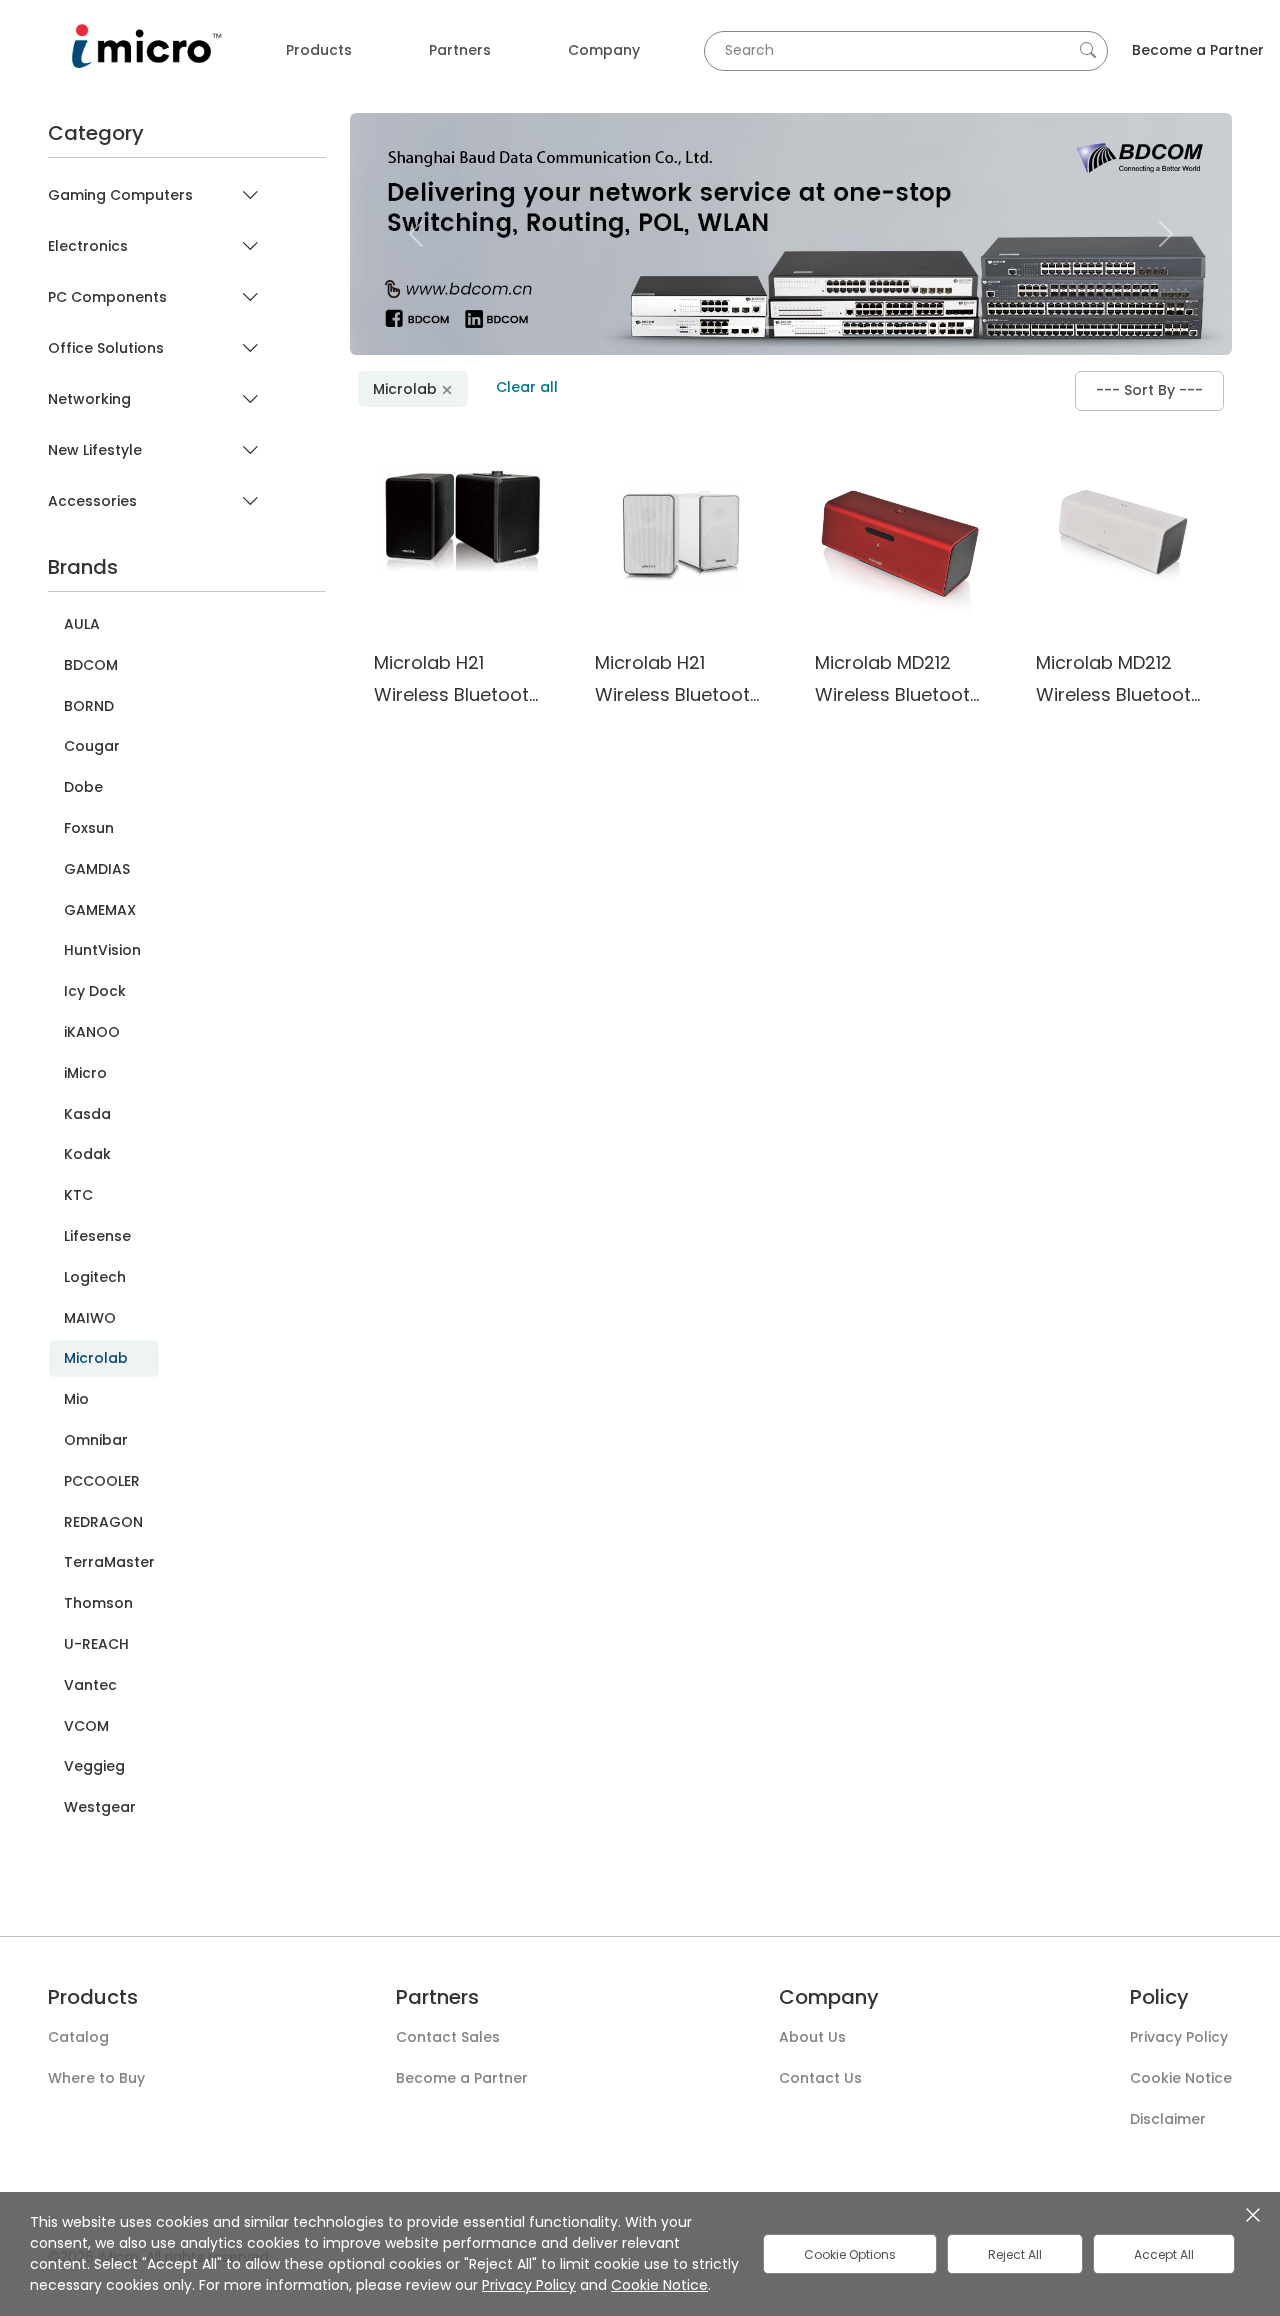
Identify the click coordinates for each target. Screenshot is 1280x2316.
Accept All (1164, 2254)
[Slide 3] (737, 327)
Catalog (78, 2038)
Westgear (100, 1807)
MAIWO (90, 1318)
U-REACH (96, 1644)
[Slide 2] (701, 327)
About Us (812, 2038)
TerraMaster (109, 1562)
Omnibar (96, 1440)
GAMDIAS (97, 869)
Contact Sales (448, 2038)
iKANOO (92, 1032)
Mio (76, 1399)
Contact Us (820, 2079)
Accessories (92, 501)
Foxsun (89, 828)
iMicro (85, 1073)
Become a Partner (1198, 50)
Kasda (87, 1114)
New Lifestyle (95, 450)
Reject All (1015, 2254)
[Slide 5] (809, 327)
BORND (89, 706)
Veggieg (94, 1766)
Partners (460, 50)
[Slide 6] (845, 327)
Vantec (90, 1685)
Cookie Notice (1181, 2079)
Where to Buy (96, 2079)
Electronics (88, 246)
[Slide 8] (917, 327)
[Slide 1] (665, 327)
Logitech (95, 1277)
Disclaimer (1168, 2120)
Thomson (98, 1603)
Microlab (96, 1358)
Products (319, 50)
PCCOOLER (102, 1481)
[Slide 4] (773, 327)
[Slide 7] (881, 327)
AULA (82, 624)
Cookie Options (850, 2254)
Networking (89, 399)
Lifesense (97, 1236)
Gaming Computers (120, 195)
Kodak (87, 1154)
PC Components (107, 297)
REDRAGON (103, 1522)
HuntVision (102, 950)
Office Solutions (106, 348)
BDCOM (91, 665)
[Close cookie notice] (1253, 2214)
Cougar (92, 746)
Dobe (83, 787)
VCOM (86, 1726)
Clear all (527, 387)
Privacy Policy (1179, 2038)
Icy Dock (95, 991)
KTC (78, 1195)
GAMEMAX (100, 910)
